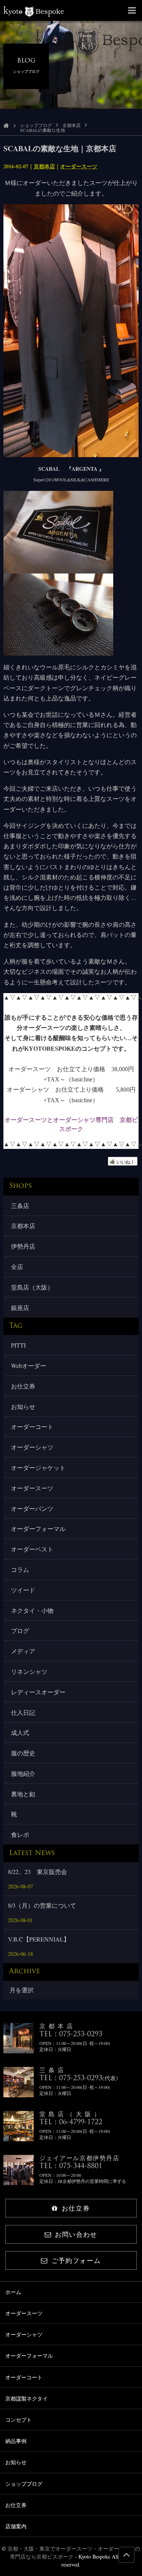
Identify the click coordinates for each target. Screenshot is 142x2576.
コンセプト (19, 2420)
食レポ (20, 1834)
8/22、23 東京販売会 (37, 1872)
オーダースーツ (79, 166)
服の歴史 (23, 1753)
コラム (20, 1569)
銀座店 (20, 1308)
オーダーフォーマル (38, 1529)
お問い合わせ (76, 2234)
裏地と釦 (23, 1794)
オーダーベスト (32, 1549)
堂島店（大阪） (32, 1287)
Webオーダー (29, 1366)
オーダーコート (32, 1427)
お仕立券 (23, 1386)
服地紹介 (23, 1773)
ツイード (23, 1590)
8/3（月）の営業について (42, 1905)
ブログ (20, 1630)
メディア (23, 1651)
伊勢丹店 (23, 1246)
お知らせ (23, 1406)
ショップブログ (36, 125)
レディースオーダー (38, 1692)
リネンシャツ (29, 1671)
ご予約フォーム (76, 2260)
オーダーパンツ (32, 1508)
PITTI (18, 1345)
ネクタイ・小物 (32, 1610)
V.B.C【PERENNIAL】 (39, 1939)
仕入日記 (23, 1712)
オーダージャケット (38, 1467)
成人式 (20, 1732)
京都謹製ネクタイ (27, 2398)
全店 (17, 1267)
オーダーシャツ (32, 1447)
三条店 (20, 1206)
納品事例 (16, 2441)
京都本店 (72, 125)
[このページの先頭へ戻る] (126, 2555)
